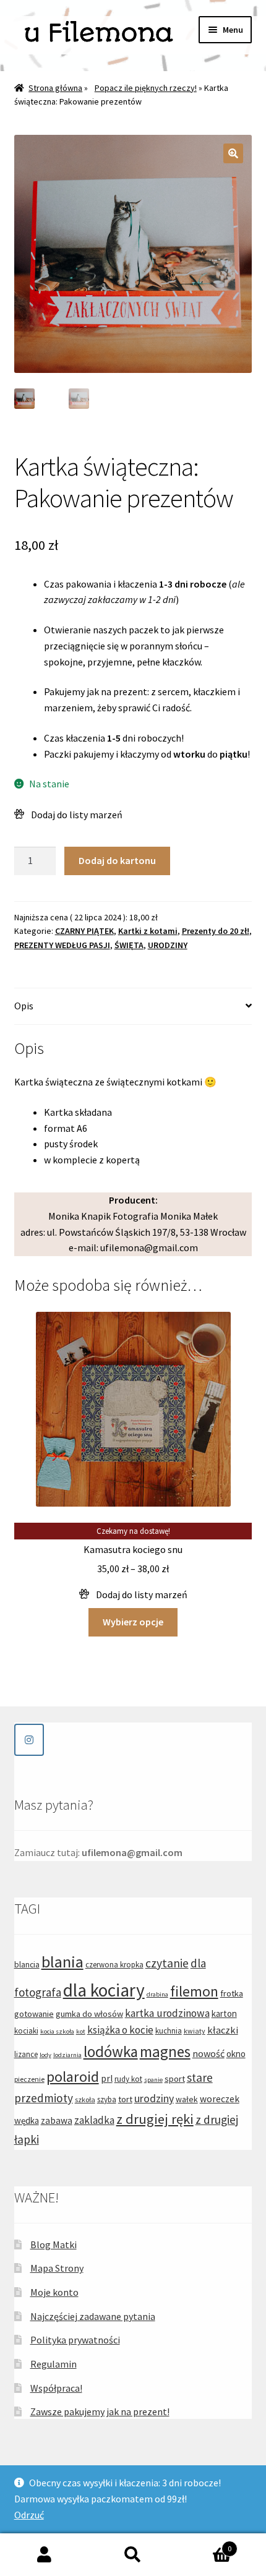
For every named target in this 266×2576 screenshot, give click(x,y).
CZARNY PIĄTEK (84, 931)
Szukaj (133, 2555)
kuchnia (169, 2031)
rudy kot (128, 2079)
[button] (233, 153)
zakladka (94, 2120)
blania (62, 1962)
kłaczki (223, 2030)
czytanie (167, 1963)
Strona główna (55, 88)
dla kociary (104, 1990)
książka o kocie (120, 2030)
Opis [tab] (24, 1006)
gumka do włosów (89, 2014)
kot (81, 2031)
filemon (194, 1991)
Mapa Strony (57, 2268)
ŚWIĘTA (129, 945)
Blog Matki (54, 2244)
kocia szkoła (57, 2031)
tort (125, 2099)
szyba (107, 2099)
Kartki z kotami (148, 931)
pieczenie (29, 2079)
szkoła (85, 2099)
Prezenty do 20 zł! (216, 931)
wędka (27, 2120)
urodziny (154, 2098)
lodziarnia (67, 2055)
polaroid (73, 2077)
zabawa (57, 2120)
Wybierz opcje (133, 1622)
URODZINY (168, 945)
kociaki (26, 2031)
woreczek (220, 2099)
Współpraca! (56, 2388)
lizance (26, 2054)
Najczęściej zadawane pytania (93, 2316)
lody (45, 2055)
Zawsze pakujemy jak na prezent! (100, 2411)
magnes (165, 2052)
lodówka (111, 2052)
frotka (232, 1993)
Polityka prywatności (75, 2340)
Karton (205, 2544)
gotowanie (34, 2014)
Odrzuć (29, 2515)
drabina (157, 1994)
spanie (153, 2080)
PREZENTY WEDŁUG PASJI (62, 945)
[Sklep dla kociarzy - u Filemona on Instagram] (29, 1740)
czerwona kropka (114, 1965)
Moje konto (54, 2292)
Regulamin (54, 2364)
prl (107, 2078)
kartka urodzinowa (167, 2013)
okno (236, 2054)
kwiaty (195, 2031)
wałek (187, 2099)
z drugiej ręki (155, 2119)
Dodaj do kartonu (117, 860)
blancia (27, 1964)
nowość (208, 2053)
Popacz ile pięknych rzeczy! (146, 88)
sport (175, 2079)
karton (224, 2013)
